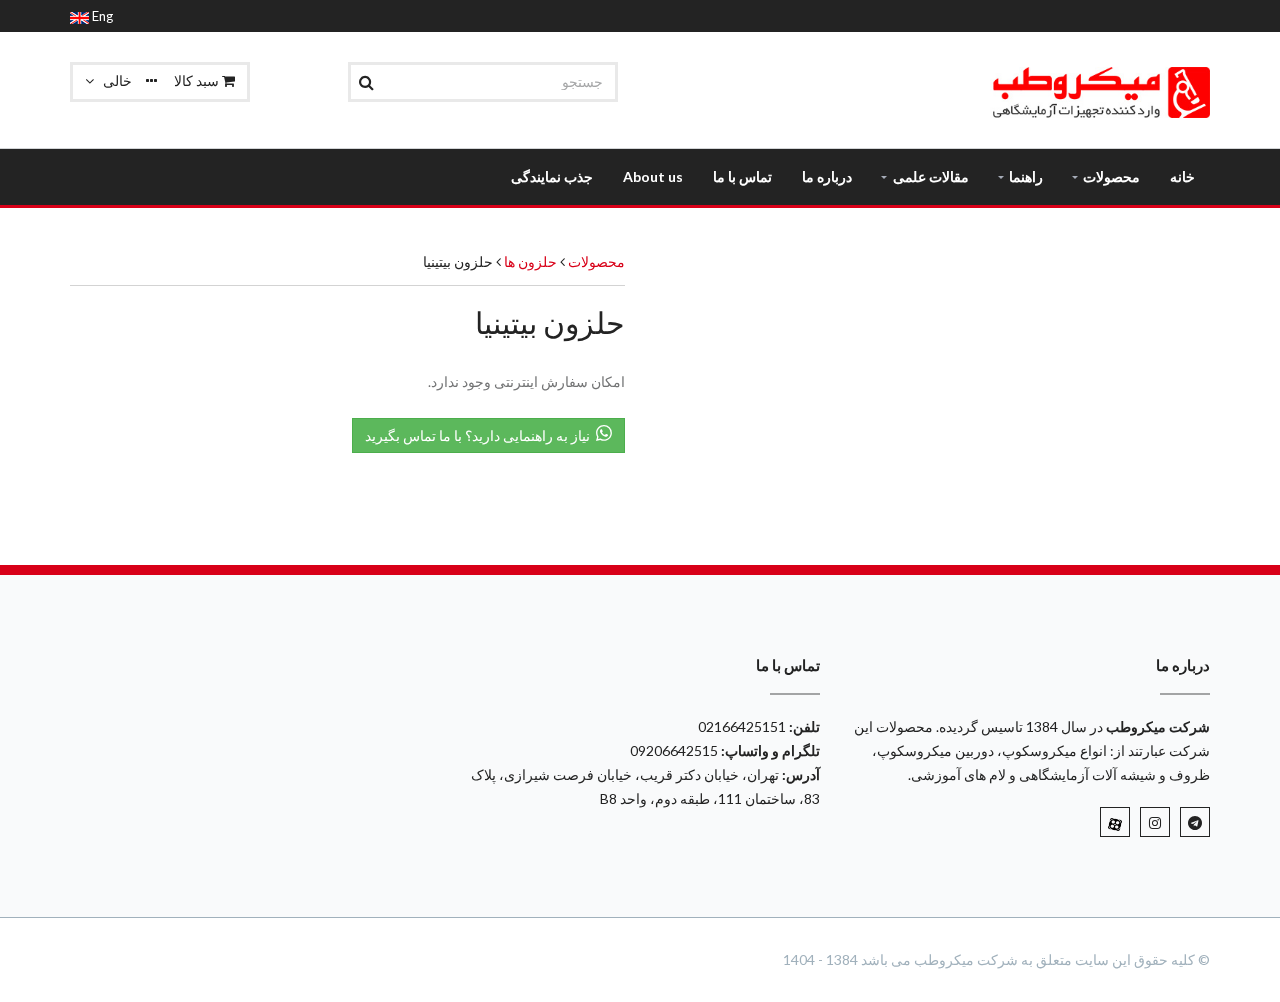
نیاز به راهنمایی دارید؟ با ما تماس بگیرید (480, 435)
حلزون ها (529, 261)
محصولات (596, 261)
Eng (101, 16)
